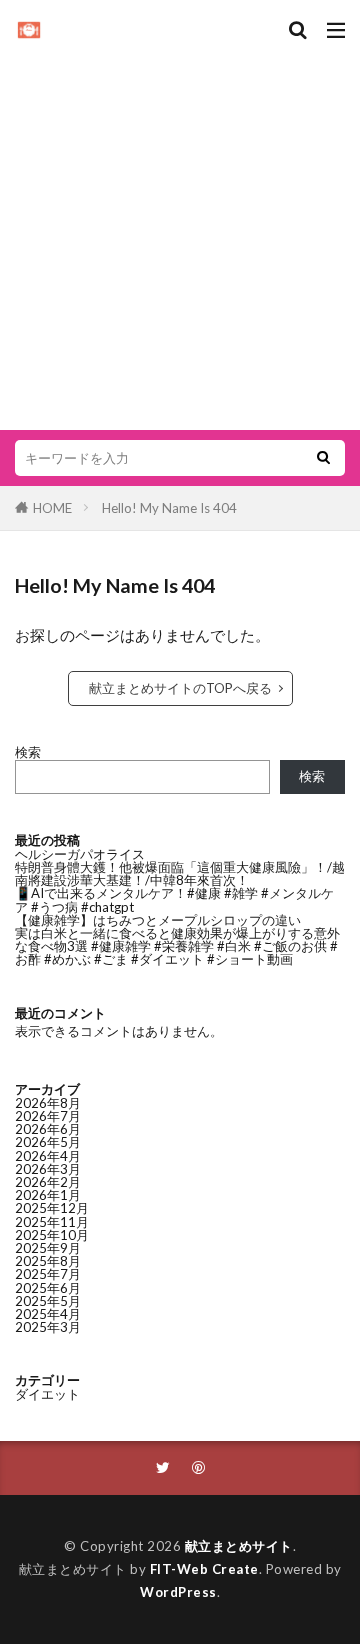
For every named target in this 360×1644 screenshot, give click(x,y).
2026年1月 (48, 1195)
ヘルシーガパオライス (80, 854)
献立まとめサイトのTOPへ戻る (180, 688)
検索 (28, 752)
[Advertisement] (180, 230)
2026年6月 (48, 1129)
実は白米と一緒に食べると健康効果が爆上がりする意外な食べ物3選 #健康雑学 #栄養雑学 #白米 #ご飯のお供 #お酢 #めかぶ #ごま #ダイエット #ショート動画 (177, 946)
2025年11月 (52, 1222)
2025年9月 (48, 1248)
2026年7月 (48, 1116)
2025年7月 (48, 1274)
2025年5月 (48, 1301)
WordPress (178, 1592)
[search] (323, 458)
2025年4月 (48, 1314)
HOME (52, 508)
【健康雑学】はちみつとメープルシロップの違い (158, 920)
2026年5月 (48, 1142)
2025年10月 (52, 1235)
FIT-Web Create (204, 1569)
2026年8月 (48, 1103)
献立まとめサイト (239, 1546)
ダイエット (47, 1394)
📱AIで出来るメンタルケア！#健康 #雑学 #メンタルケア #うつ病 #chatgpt (174, 899)
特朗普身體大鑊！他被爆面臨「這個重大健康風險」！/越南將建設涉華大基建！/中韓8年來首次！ (180, 873)
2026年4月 (48, 1156)
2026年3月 (48, 1169)
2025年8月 (48, 1261)
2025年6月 (48, 1288)
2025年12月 (52, 1208)
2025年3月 (48, 1327)
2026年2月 (48, 1182)
